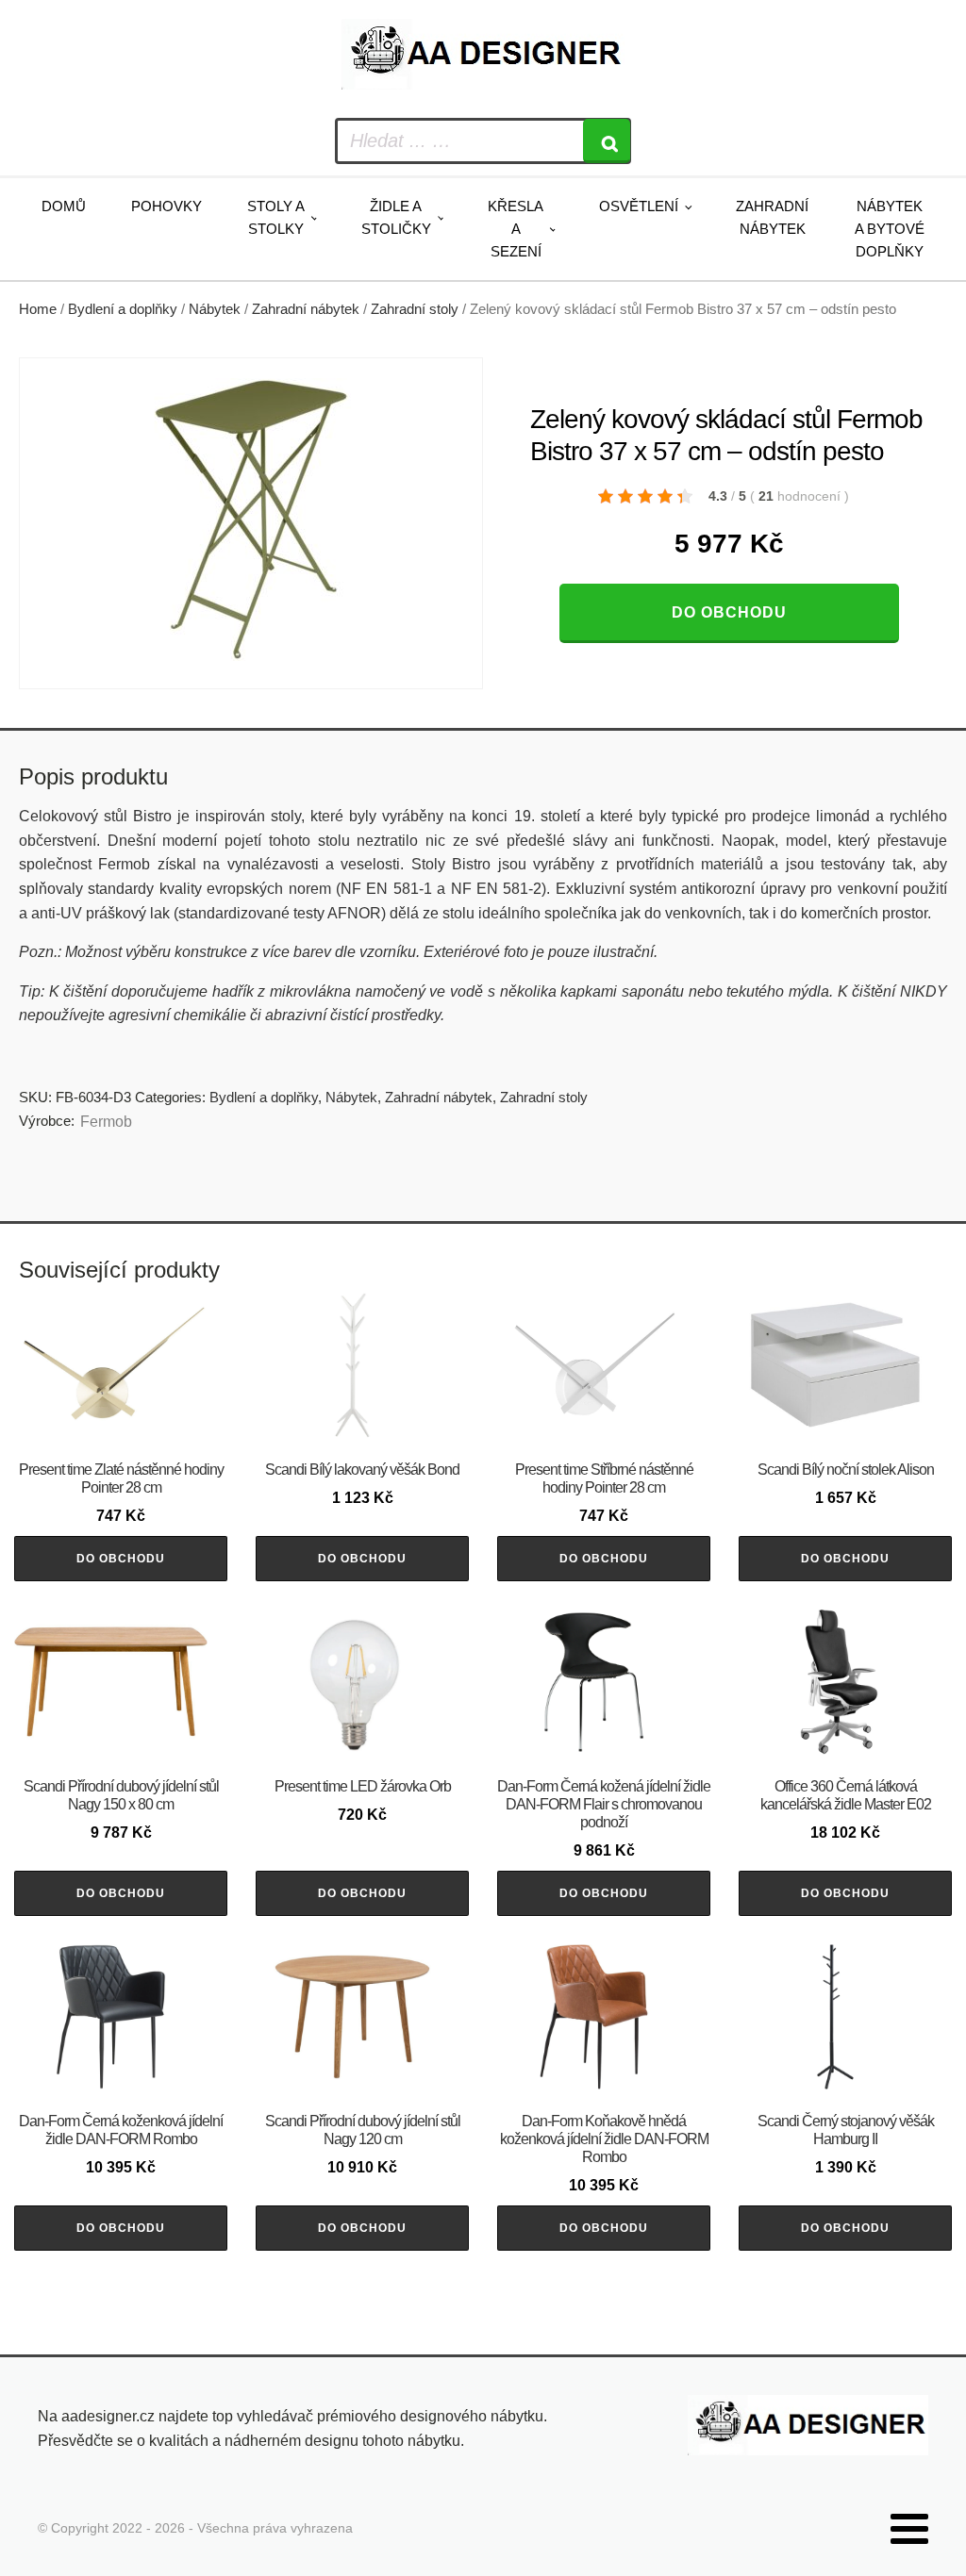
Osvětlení (639, 206)
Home (38, 309)
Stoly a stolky (276, 217)
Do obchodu (729, 612)
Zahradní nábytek (772, 217)
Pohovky (167, 206)
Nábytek (215, 309)
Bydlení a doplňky (123, 309)
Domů (64, 206)
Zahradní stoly (415, 309)
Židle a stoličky (396, 217)
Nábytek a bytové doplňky (890, 229)
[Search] (607, 141)
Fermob (106, 1122)
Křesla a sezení (516, 229)
